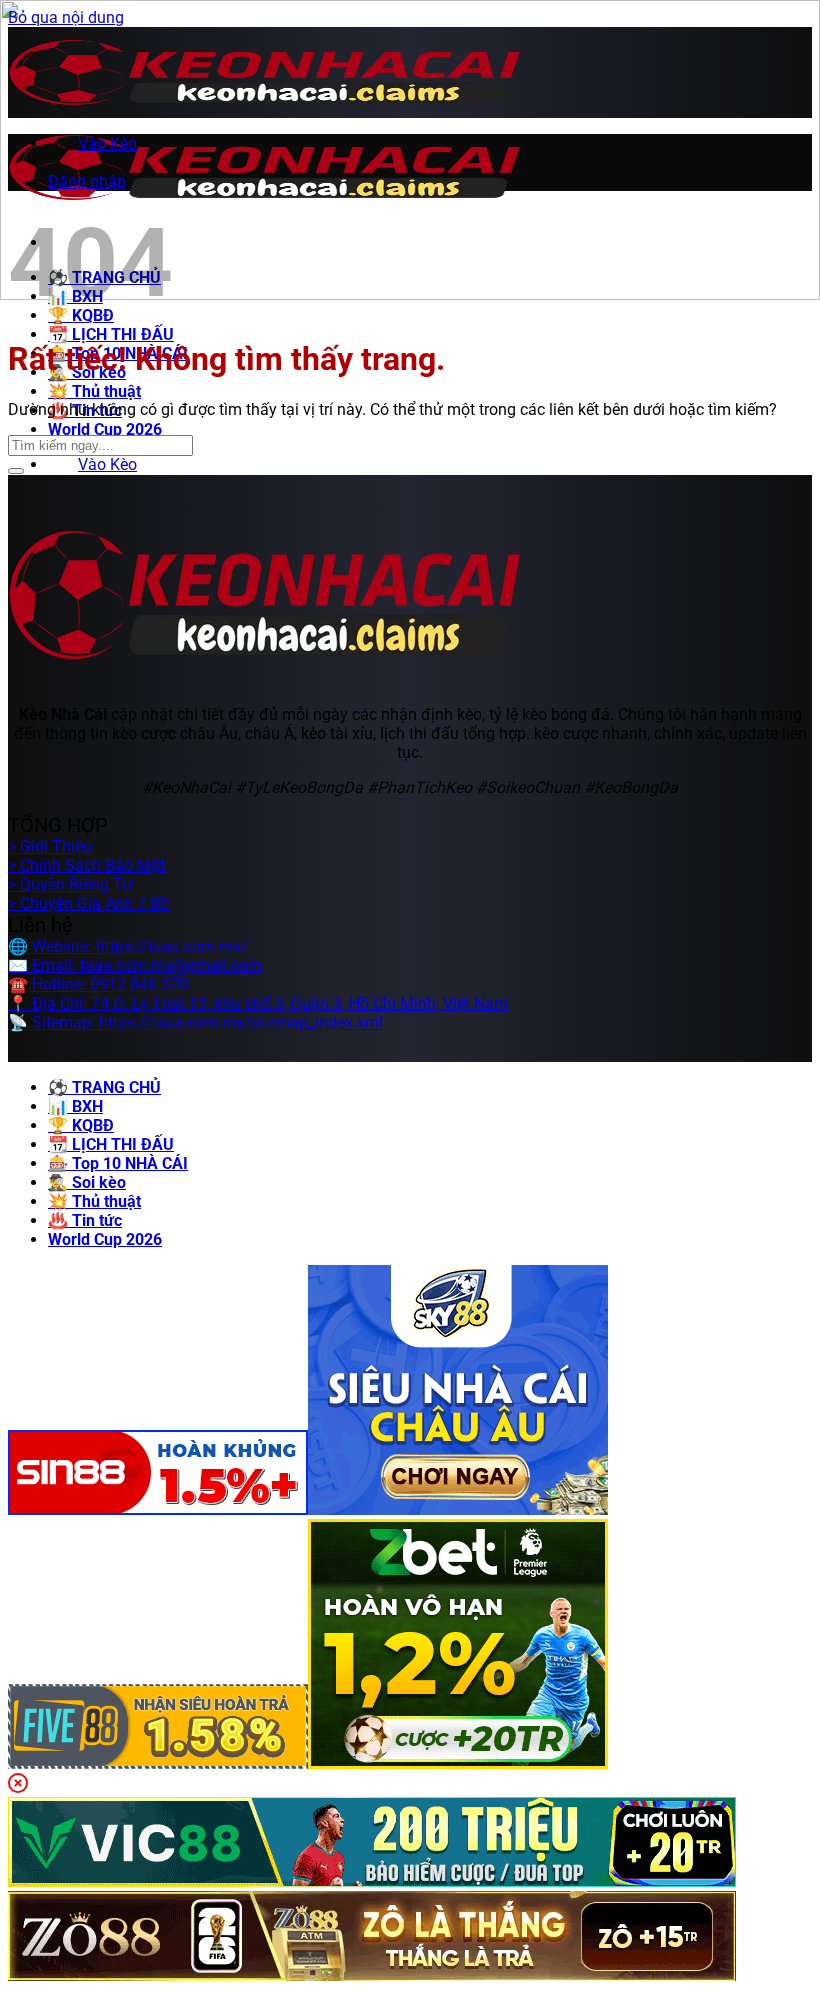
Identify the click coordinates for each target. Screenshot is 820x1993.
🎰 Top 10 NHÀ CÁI (118, 1163)
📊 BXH (75, 1106)
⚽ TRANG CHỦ (104, 1087)
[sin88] (158, 1509)
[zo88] (372, 1975)
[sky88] (458, 1509)
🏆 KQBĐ (81, 1125)
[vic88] (372, 1881)
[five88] (158, 1763)
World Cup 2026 (105, 429)
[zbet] (458, 1763)
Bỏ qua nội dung (66, 17)
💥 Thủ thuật (94, 391)
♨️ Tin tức (85, 1220)
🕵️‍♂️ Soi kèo (87, 1182)
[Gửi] (16, 471)
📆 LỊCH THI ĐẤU (111, 334)
